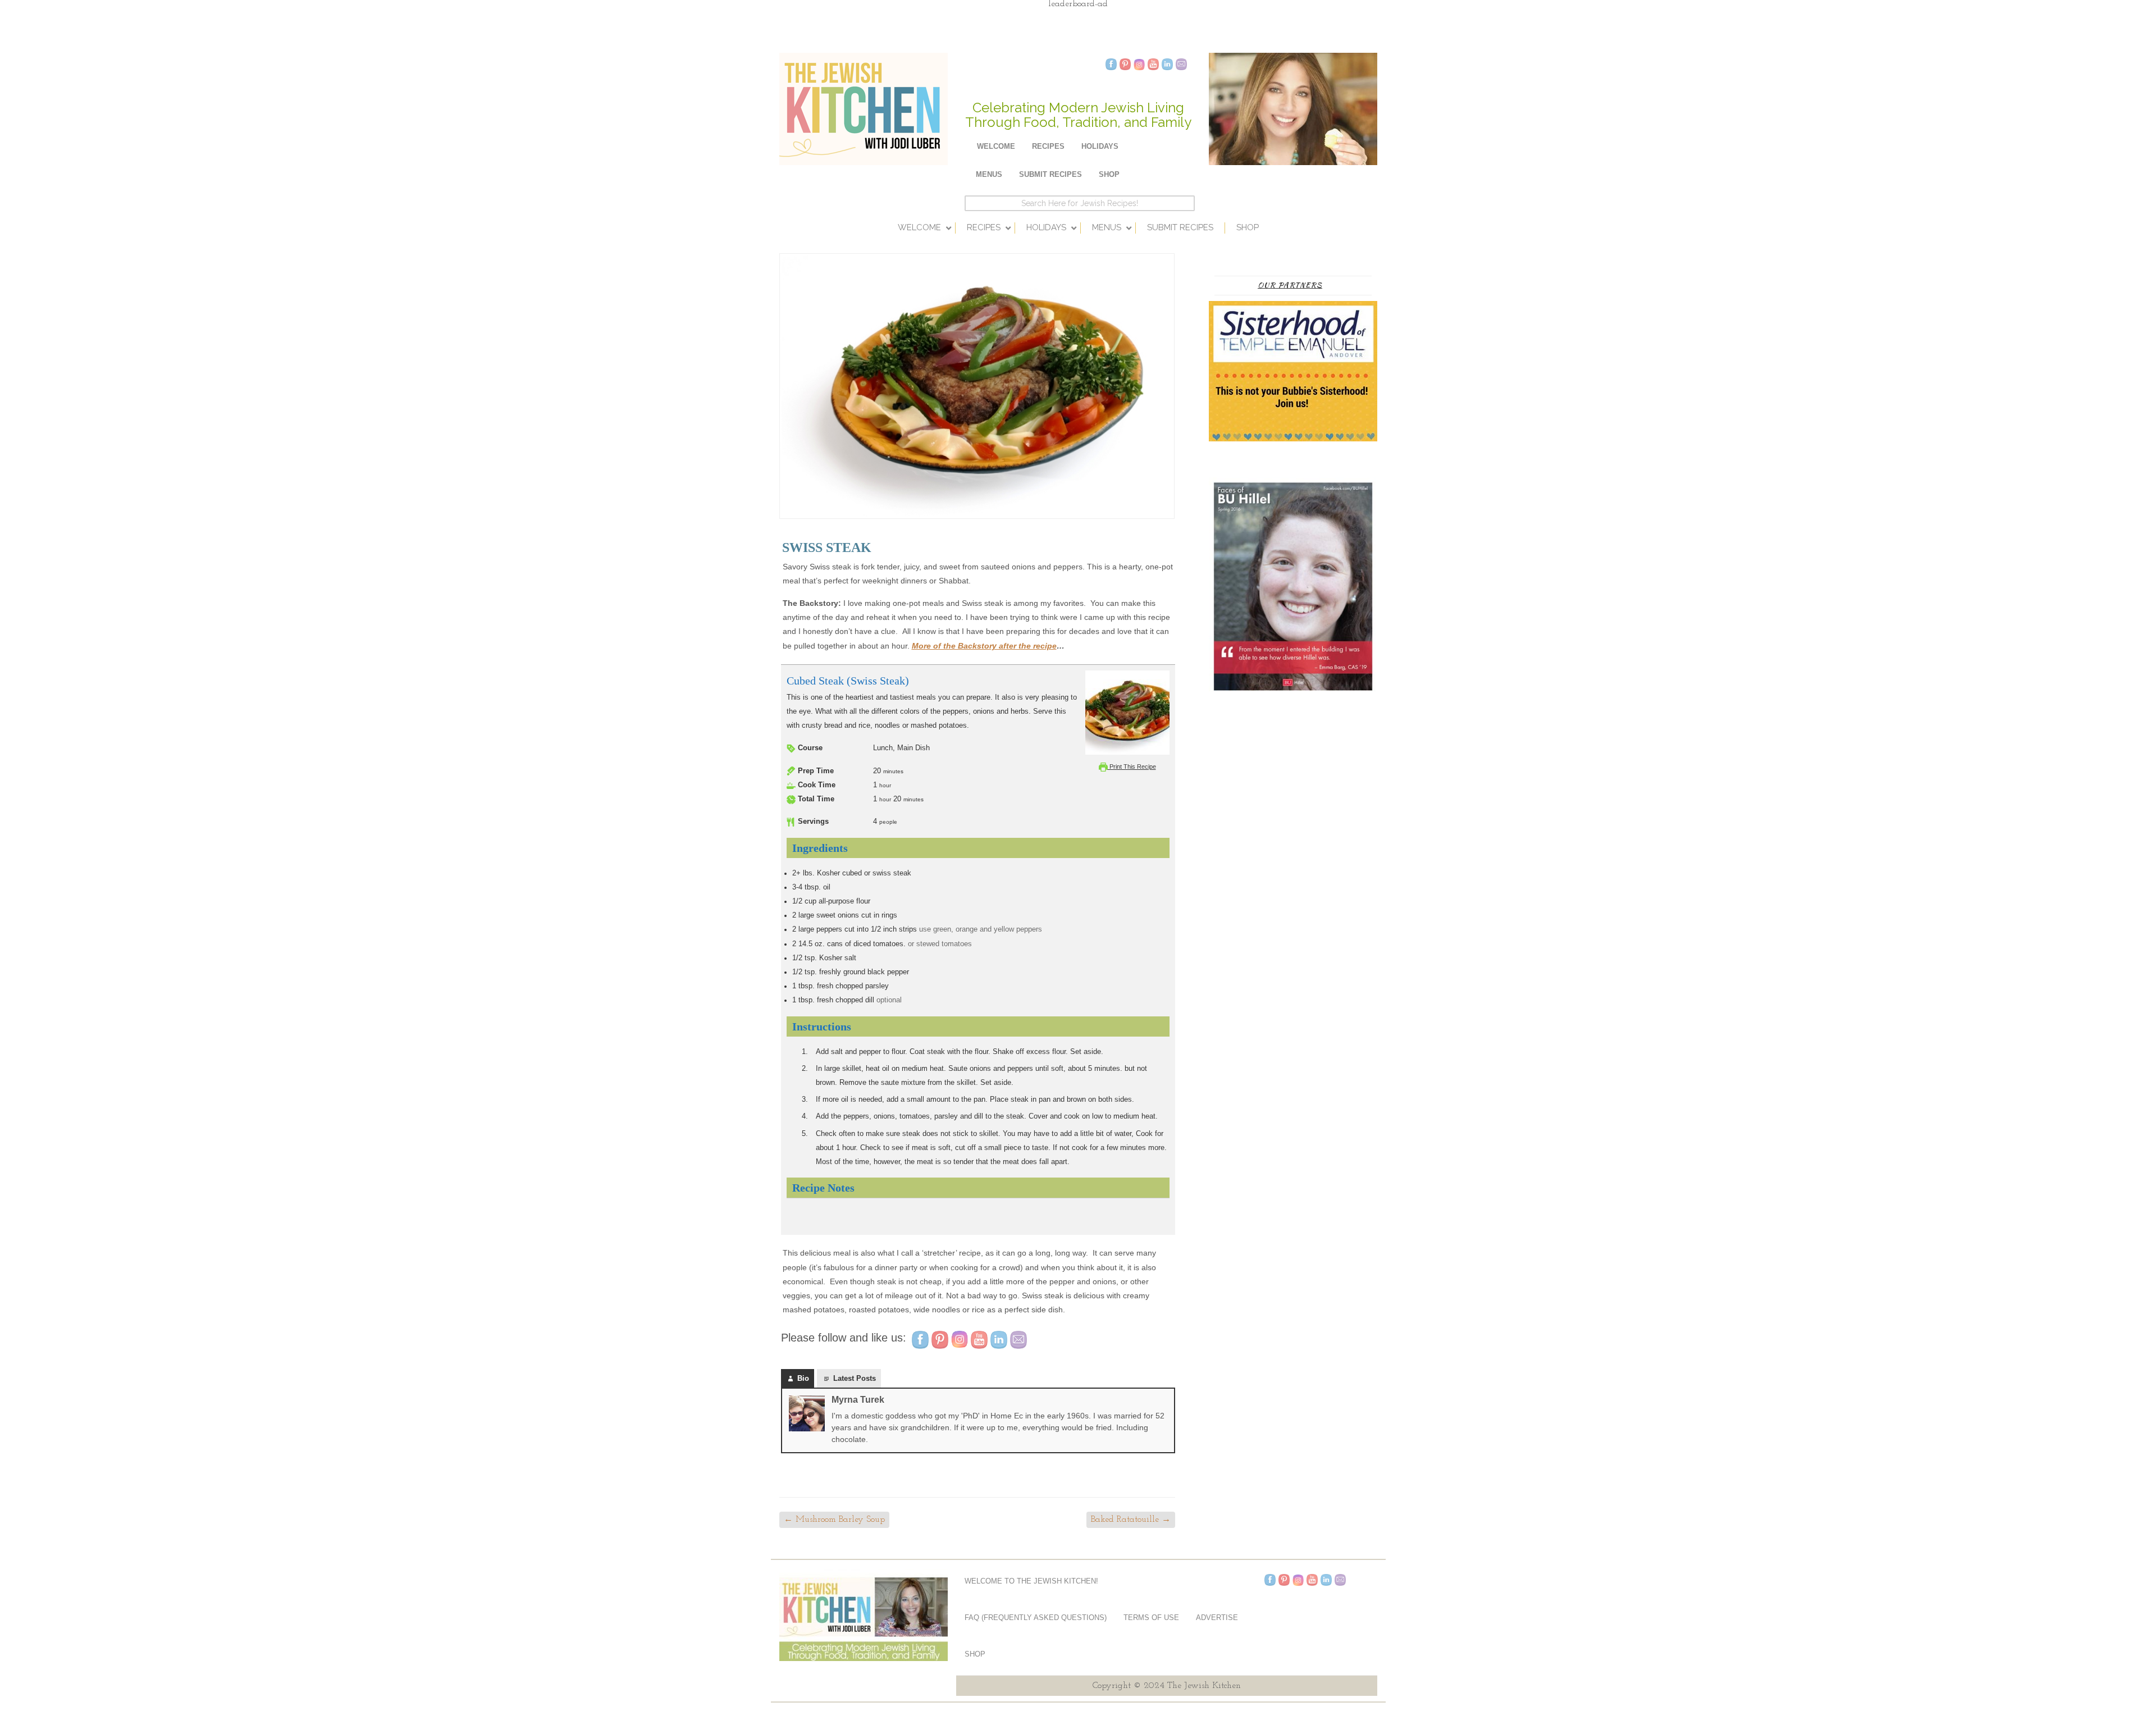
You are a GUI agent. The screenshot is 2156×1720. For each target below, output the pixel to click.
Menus (989, 174)
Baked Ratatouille (1131, 1520)
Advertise (1217, 1618)
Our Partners (1290, 285)
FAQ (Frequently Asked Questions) (1036, 1618)
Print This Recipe (1132, 767)
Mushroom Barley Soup (834, 1520)
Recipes (1048, 146)
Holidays (1100, 146)
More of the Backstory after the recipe (984, 646)
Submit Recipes (1050, 174)
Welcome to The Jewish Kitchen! (1031, 1581)
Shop (1109, 174)
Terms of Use (1151, 1618)
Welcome (996, 146)
